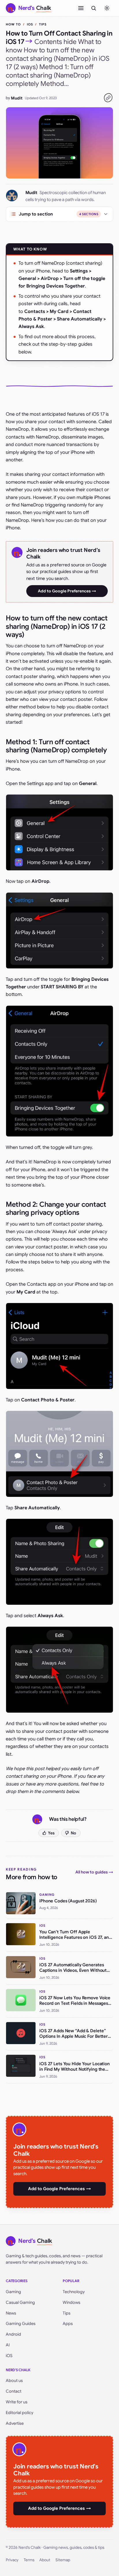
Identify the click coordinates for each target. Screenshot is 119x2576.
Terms (29, 2560)
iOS (30, 24)
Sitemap (63, 2560)
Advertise (15, 2423)
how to (13, 24)
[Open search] (94, 8)
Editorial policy (19, 2413)
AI (8, 2345)
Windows (71, 2302)
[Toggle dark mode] (107, 8)
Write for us (17, 2402)
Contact (14, 2391)
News (11, 2313)
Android (13, 2334)
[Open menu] (81, 8)
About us (14, 2380)
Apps (68, 2323)
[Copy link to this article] (108, 98)
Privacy (12, 2560)
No (74, 1833)
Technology (74, 2292)
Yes (51, 1833)
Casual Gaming (20, 2302)
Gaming (13, 2292)
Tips (43, 24)
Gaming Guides (21, 2323)
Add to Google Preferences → (67, 591)
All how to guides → (94, 1872)
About (45, 2560)
